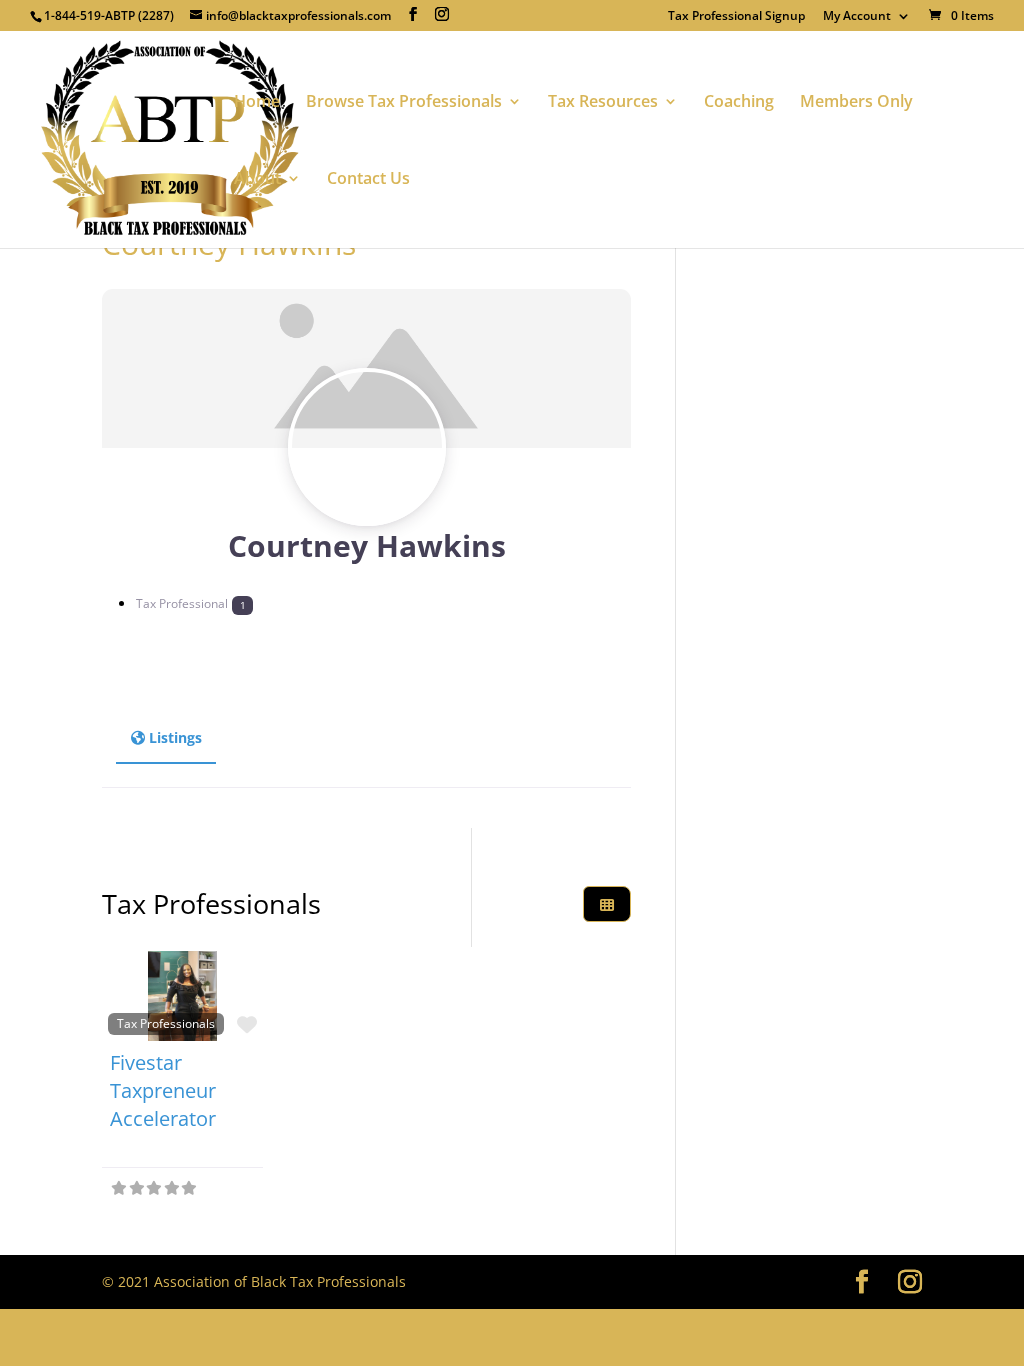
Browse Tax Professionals (404, 103)
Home (257, 103)
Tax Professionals (166, 1023)
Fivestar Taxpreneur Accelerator (163, 1090)
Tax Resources (603, 103)
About (257, 180)
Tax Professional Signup (736, 17)
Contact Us (368, 180)
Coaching (739, 103)
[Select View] (607, 904)
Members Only (856, 103)
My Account (857, 17)
